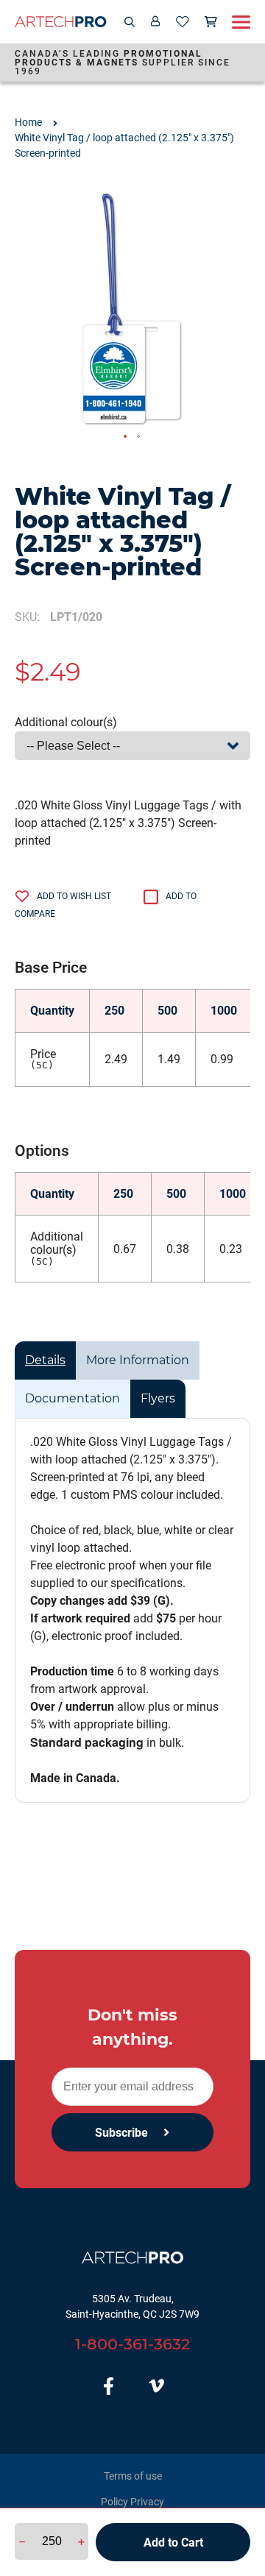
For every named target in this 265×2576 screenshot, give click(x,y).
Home (28, 122)
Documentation (73, 1398)
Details (45, 1360)
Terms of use (133, 2476)
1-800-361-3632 (132, 2344)
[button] (126, 437)
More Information (138, 1360)
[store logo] (61, 22)
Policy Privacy (132, 2502)
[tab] (45, 1360)
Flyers (158, 1398)
